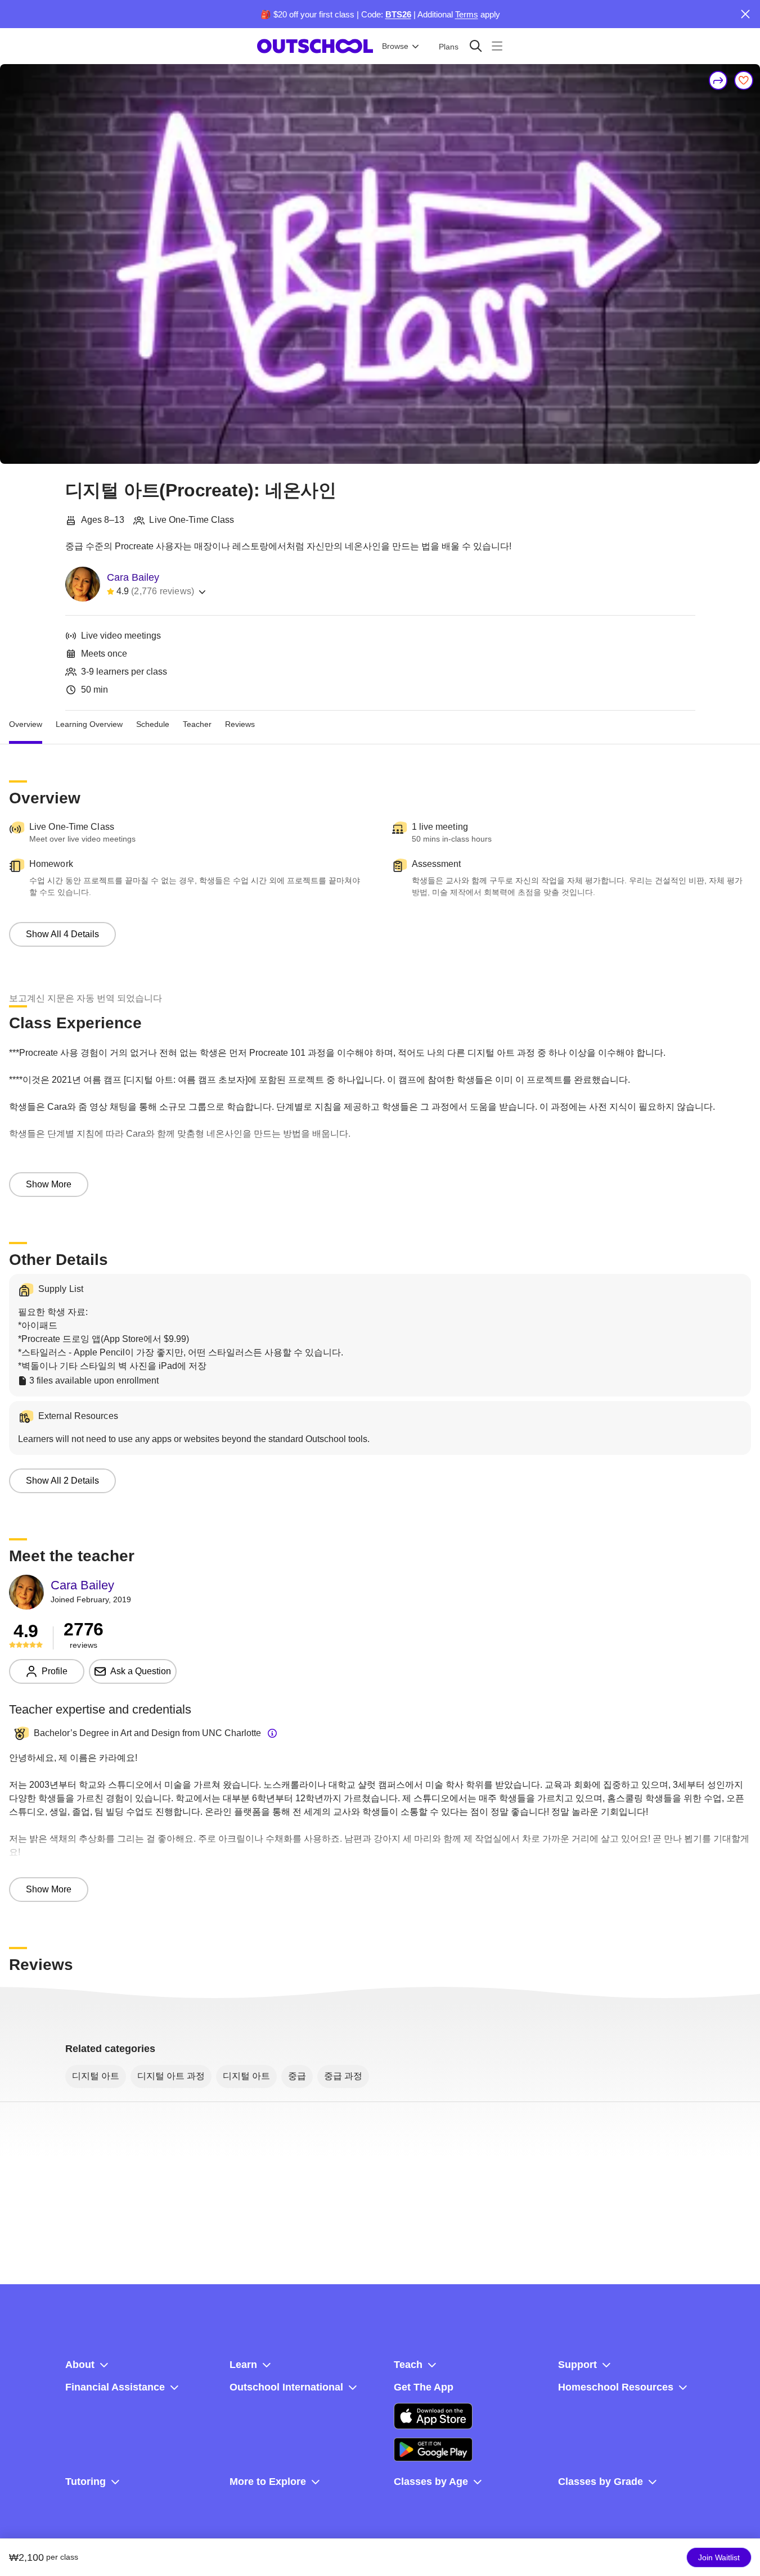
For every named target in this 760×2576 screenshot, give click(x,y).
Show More (49, 1184)
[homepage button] (315, 46)
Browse (395, 46)
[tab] (26, 724)
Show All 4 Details (62, 934)
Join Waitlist (719, 2557)
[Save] (744, 80)
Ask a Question (141, 1671)
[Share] (718, 80)
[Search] (476, 46)
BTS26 (398, 14)
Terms (467, 14)
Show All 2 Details (62, 1481)
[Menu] (497, 46)
